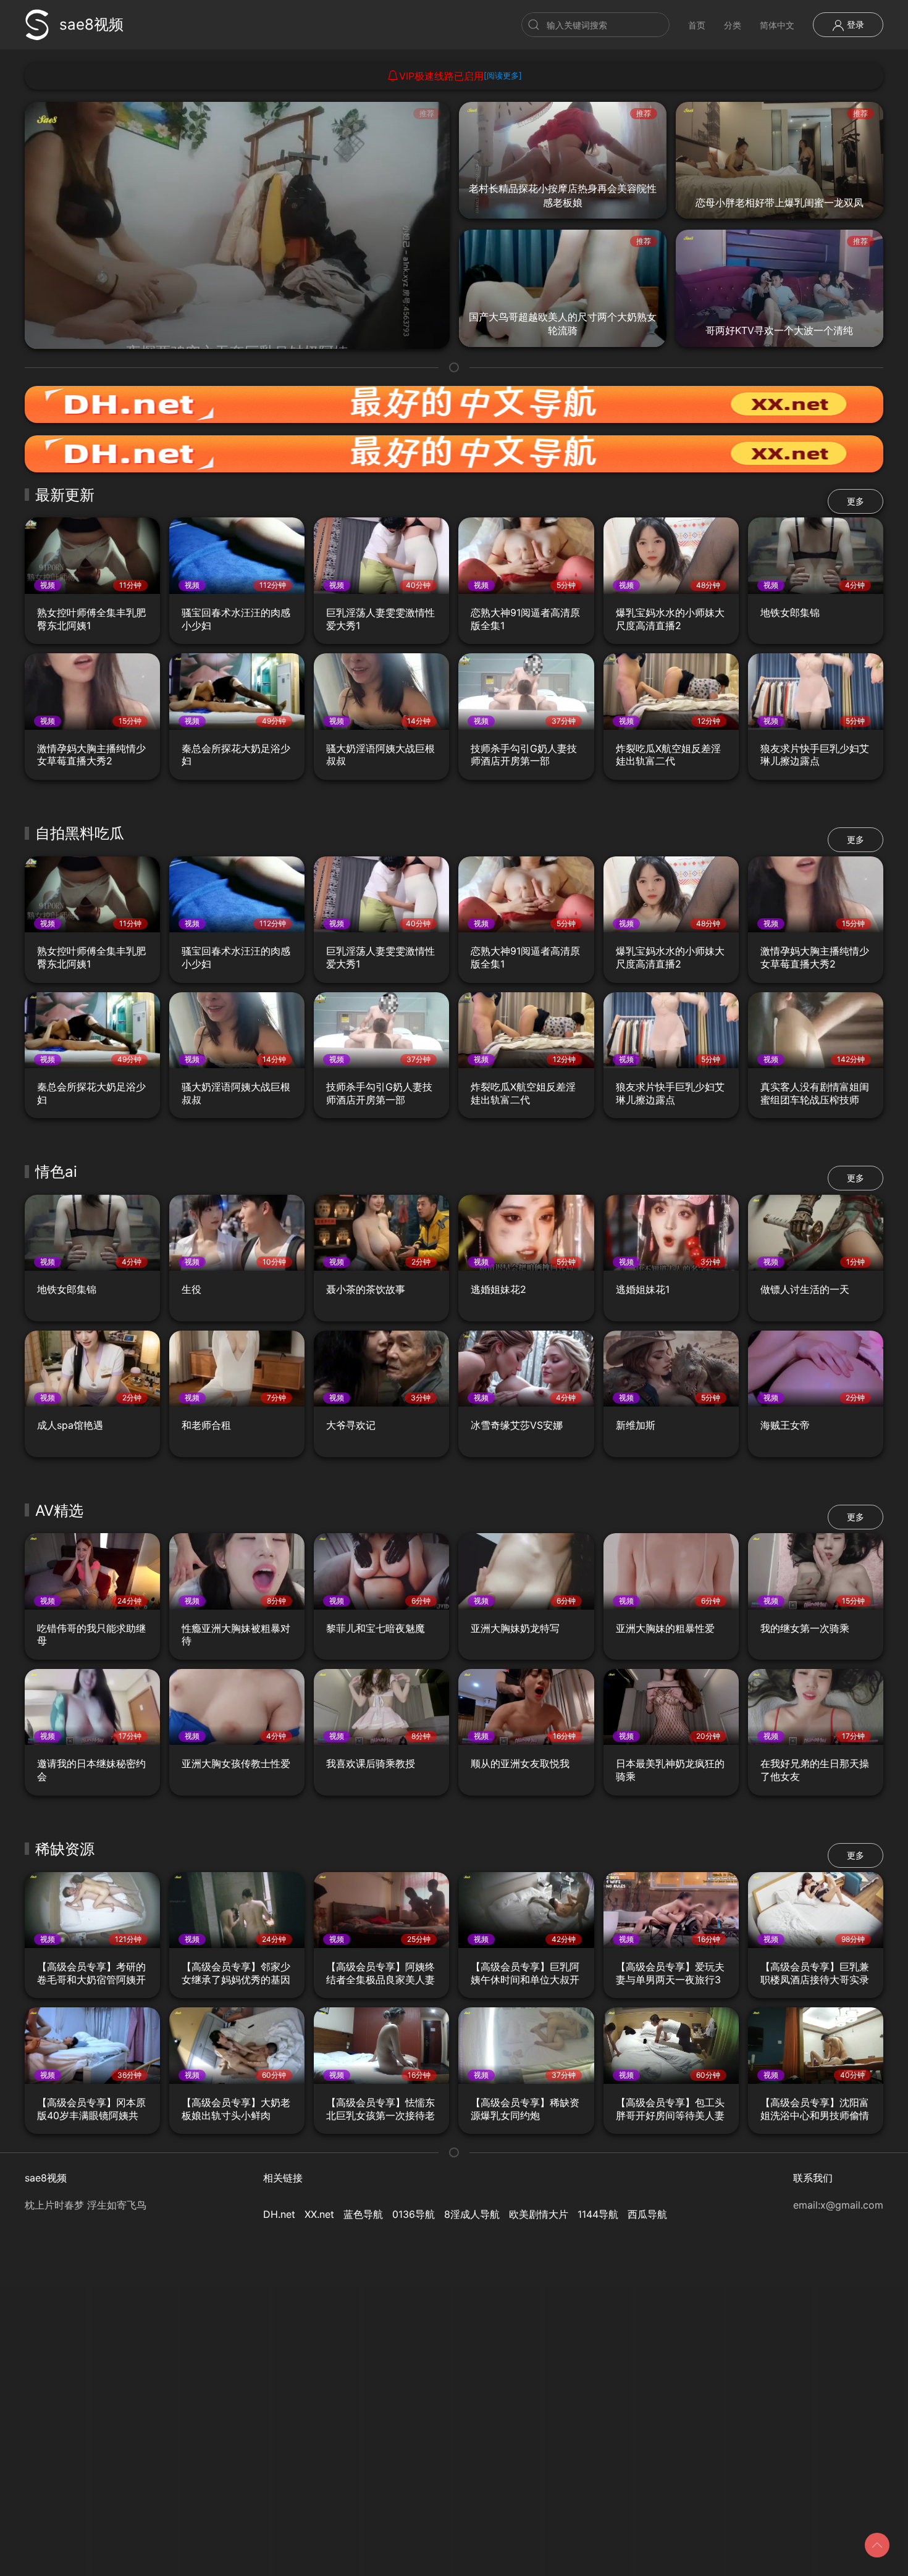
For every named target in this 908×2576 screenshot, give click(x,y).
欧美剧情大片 (539, 2214)
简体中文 (777, 25)
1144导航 (598, 2214)
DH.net (279, 2214)
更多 (855, 501)
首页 (697, 25)
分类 (733, 25)
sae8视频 (91, 24)
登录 (854, 24)
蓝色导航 (363, 2214)
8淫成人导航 (472, 2214)
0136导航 (414, 2214)
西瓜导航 (647, 2214)
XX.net (319, 2214)
